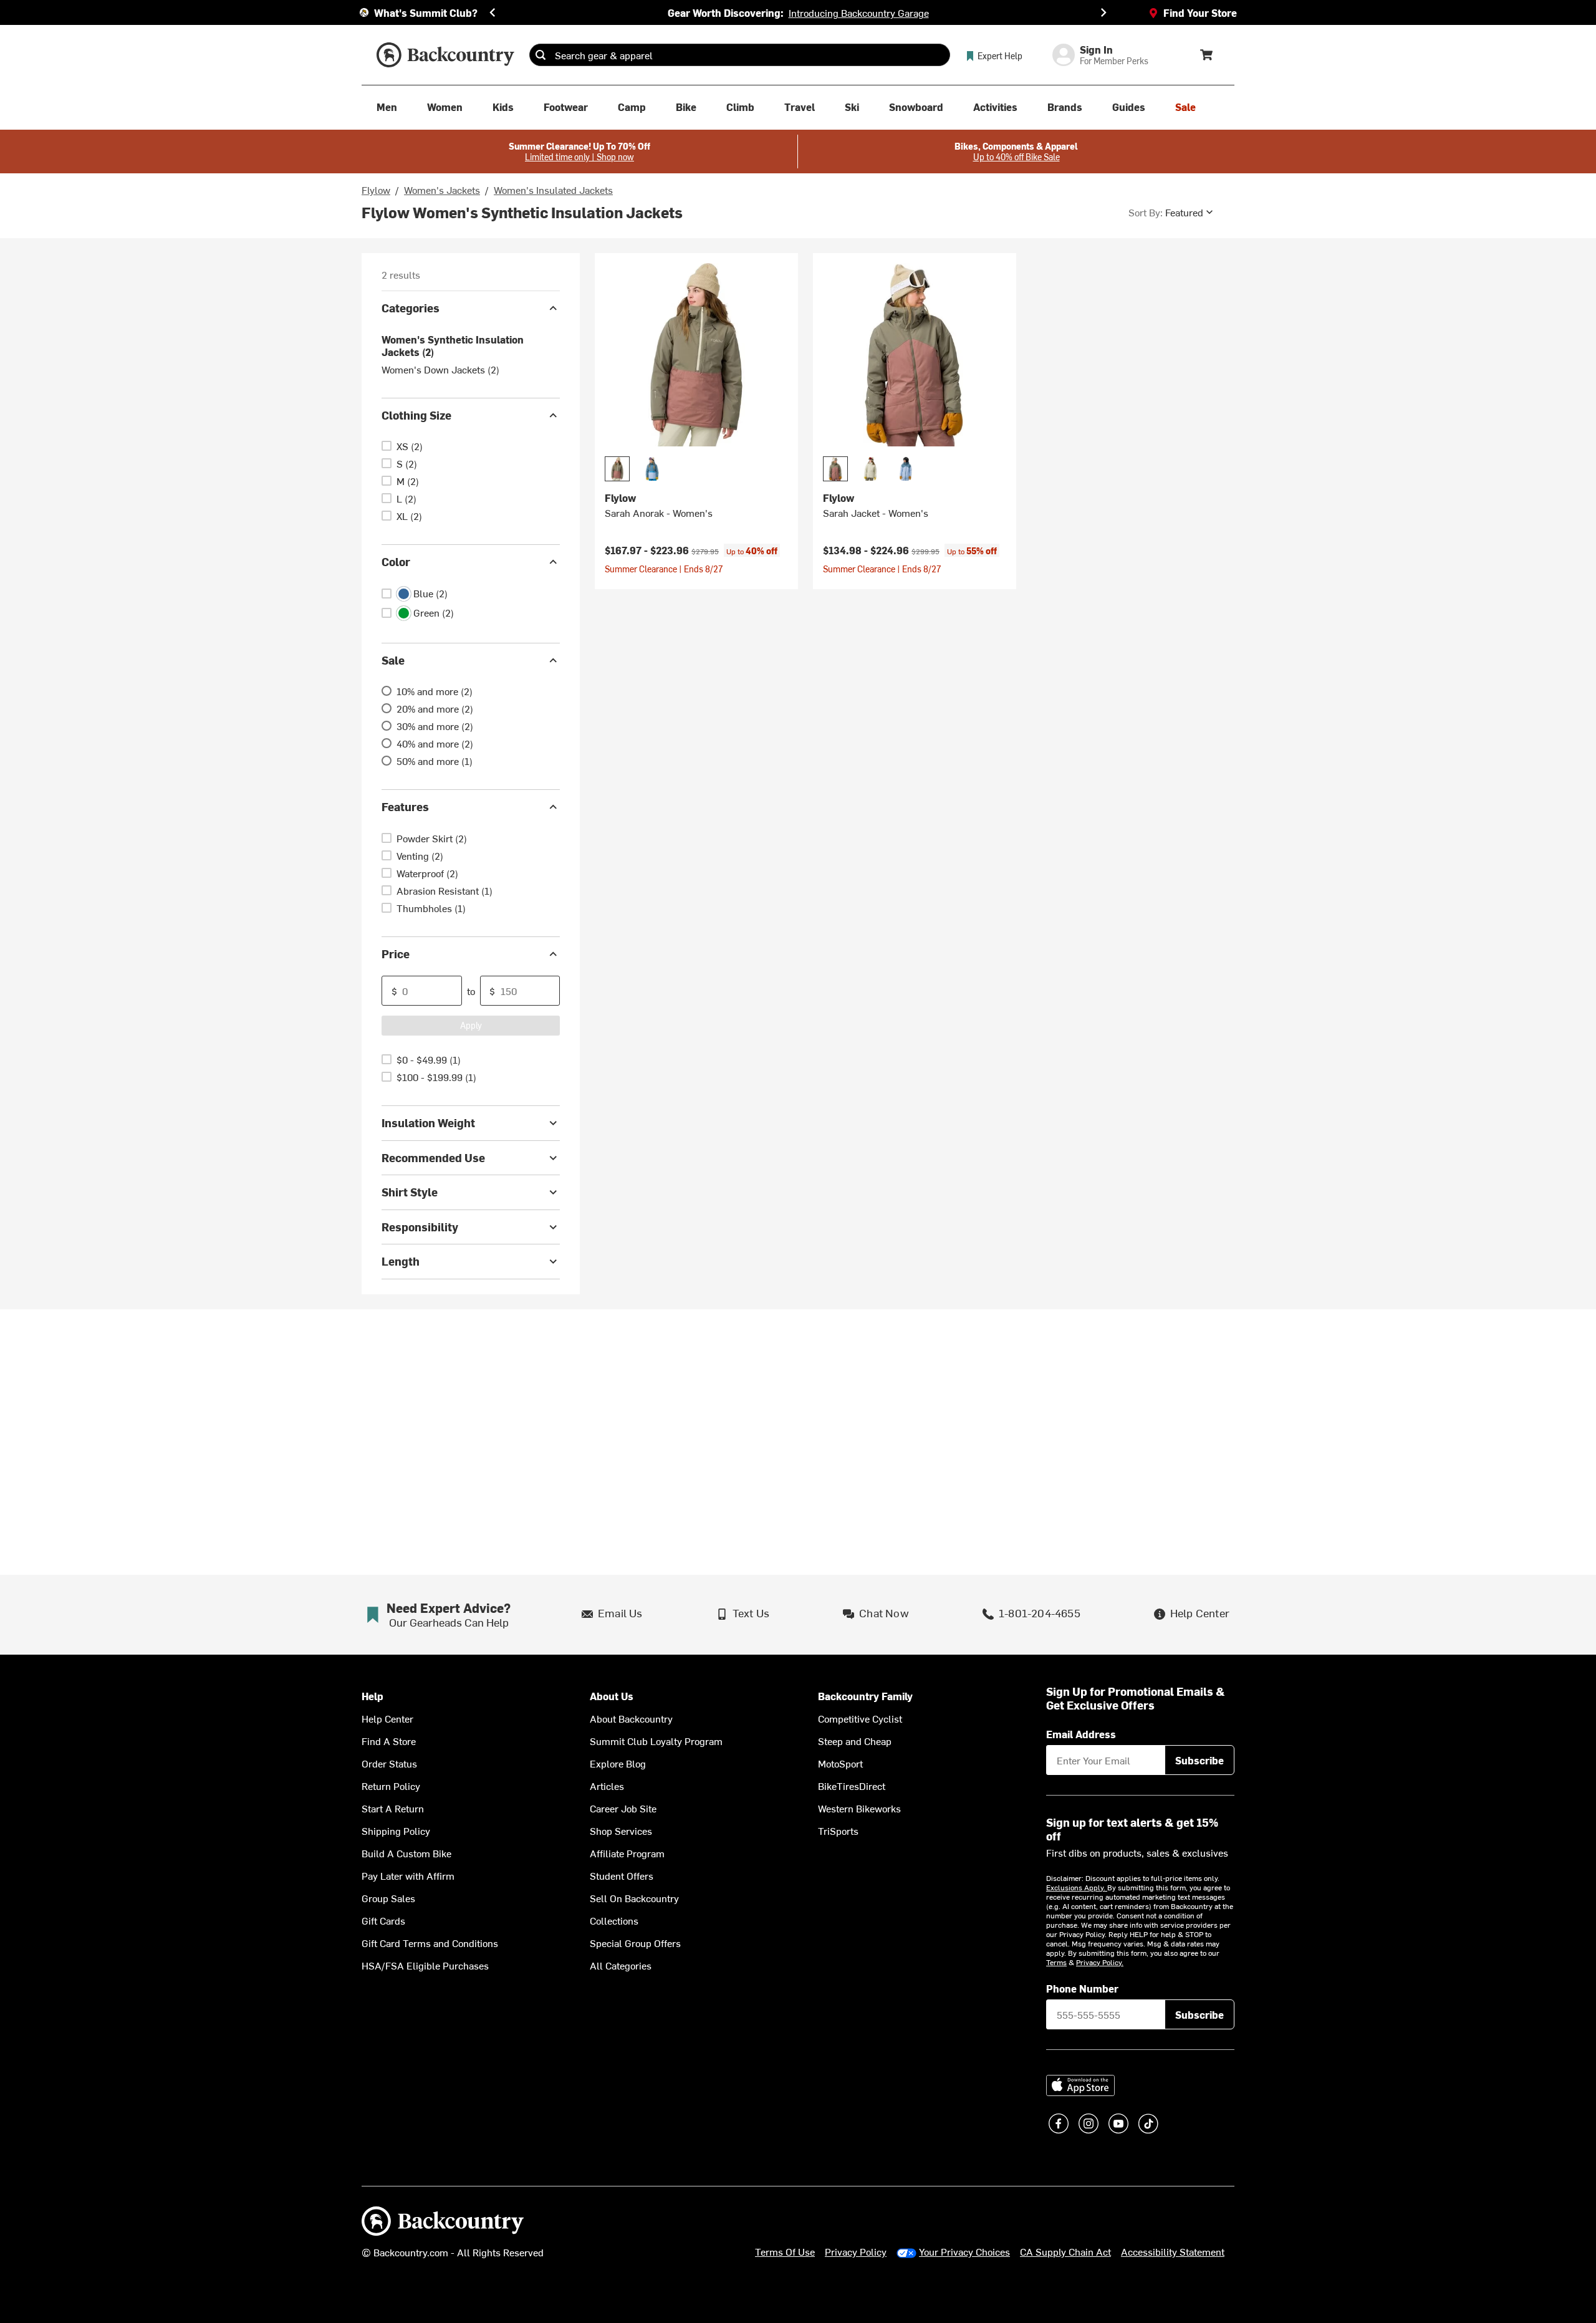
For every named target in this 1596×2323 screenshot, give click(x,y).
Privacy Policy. (1100, 1962)
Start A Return (393, 1808)
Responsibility (420, 1227)
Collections (614, 1920)
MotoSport (840, 1763)
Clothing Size (416, 415)
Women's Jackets (442, 190)
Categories (411, 308)
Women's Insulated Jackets (553, 190)
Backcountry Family (865, 1696)
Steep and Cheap (855, 1741)
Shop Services (621, 1830)
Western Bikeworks (859, 1808)
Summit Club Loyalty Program (656, 1741)
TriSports (838, 1830)
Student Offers (622, 1875)
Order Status (389, 1763)
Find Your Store (1200, 12)
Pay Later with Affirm (408, 1875)
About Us (612, 1696)
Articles (607, 1786)
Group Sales (388, 1898)
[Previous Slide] (493, 12)
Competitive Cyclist (860, 1718)
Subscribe (1199, 1760)
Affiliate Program (627, 1853)
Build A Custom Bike (406, 1853)
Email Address (1081, 1734)
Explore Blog (618, 1763)
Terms (1056, 1962)
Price (396, 954)
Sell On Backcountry (634, 1898)
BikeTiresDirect (852, 1786)
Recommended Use (433, 1157)
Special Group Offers (635, 1943)
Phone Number (1082, 1988)
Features (405, 806)
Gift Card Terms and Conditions (430, 1943)
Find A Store (389, 1741)
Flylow (376, 190)
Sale (393, 660)
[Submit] (541, 55)
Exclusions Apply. (1077, 1887)
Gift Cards (383, 1920)
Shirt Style (410, 1192)
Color (396, 561)
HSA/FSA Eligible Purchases (425, 1965)
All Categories (621, 1965)
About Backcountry (631, 1718)
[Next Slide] (1103, 12)
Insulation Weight (428, 1123)
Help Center (387, 1718)
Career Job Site (623, 1808)
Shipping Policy (396, 1830)
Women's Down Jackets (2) (440, 369)
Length (401, 1261)
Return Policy (391, 1786)
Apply (471, 1025)
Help (373, 1696)
